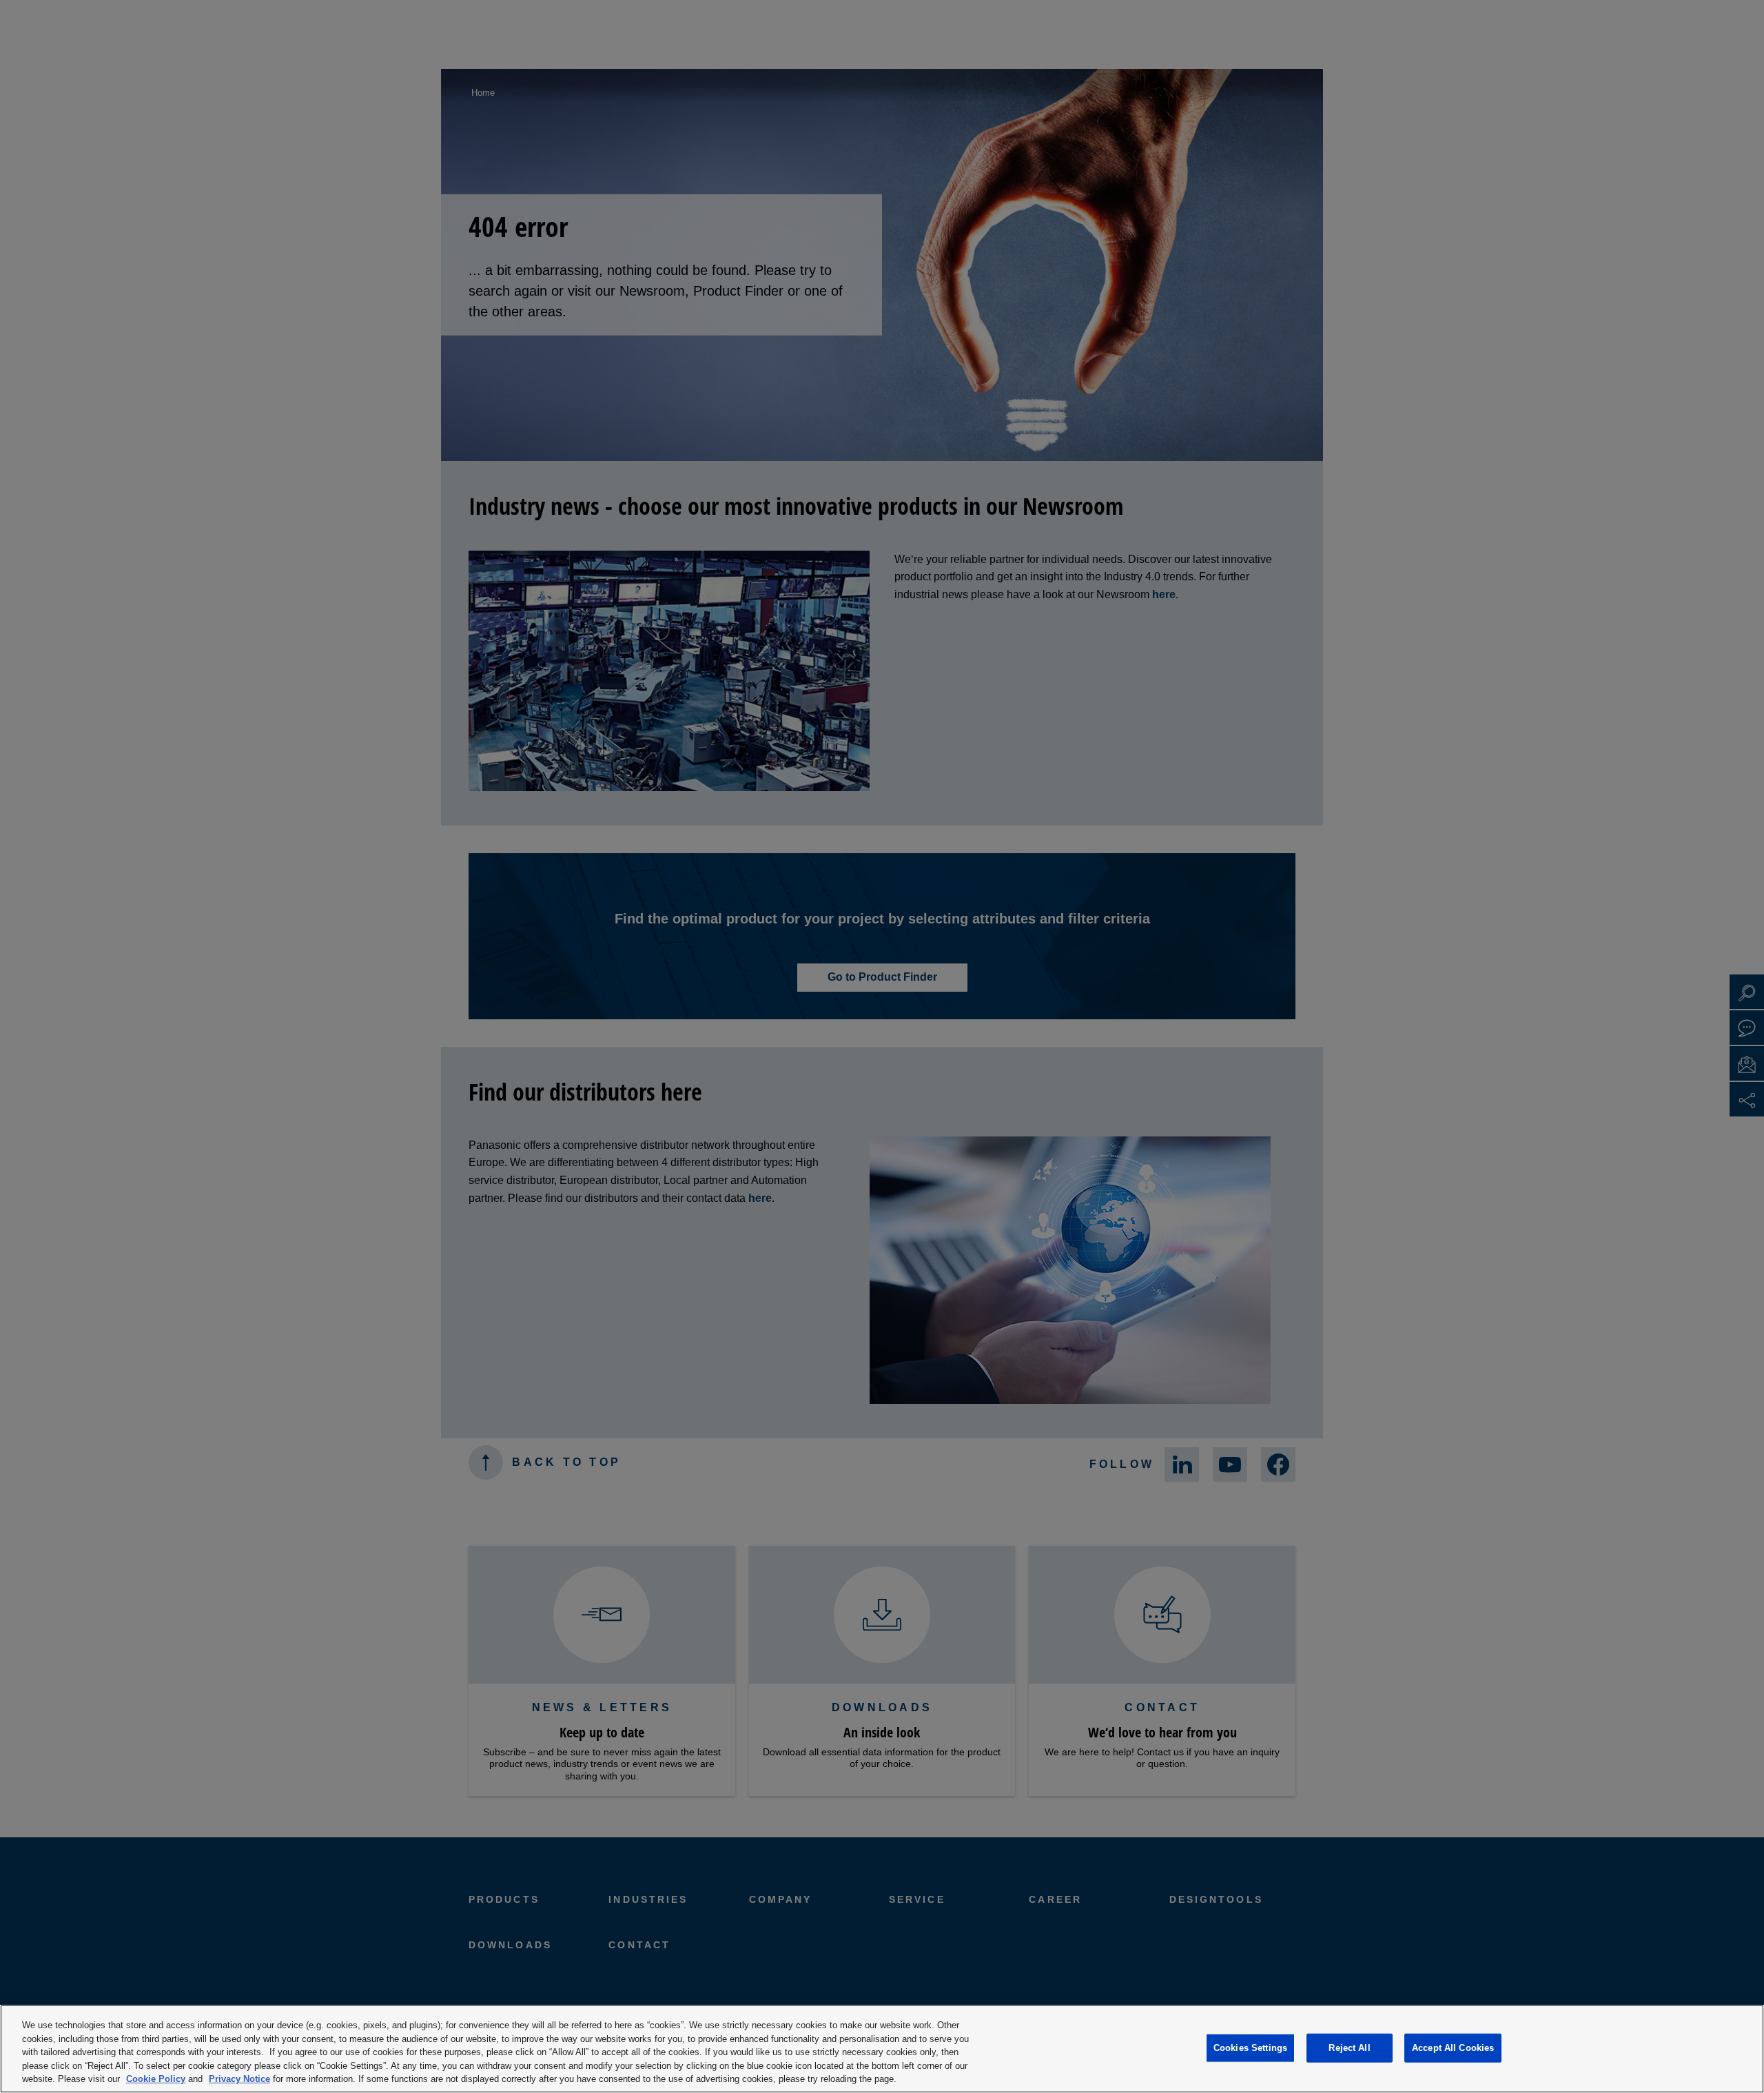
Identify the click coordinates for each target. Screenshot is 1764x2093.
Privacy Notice (239, 2079)
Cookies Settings (1250, 2048)
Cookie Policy (156, 2079)
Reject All (1349, 2048)
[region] (882, 2049)
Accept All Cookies (1453, 2048)
